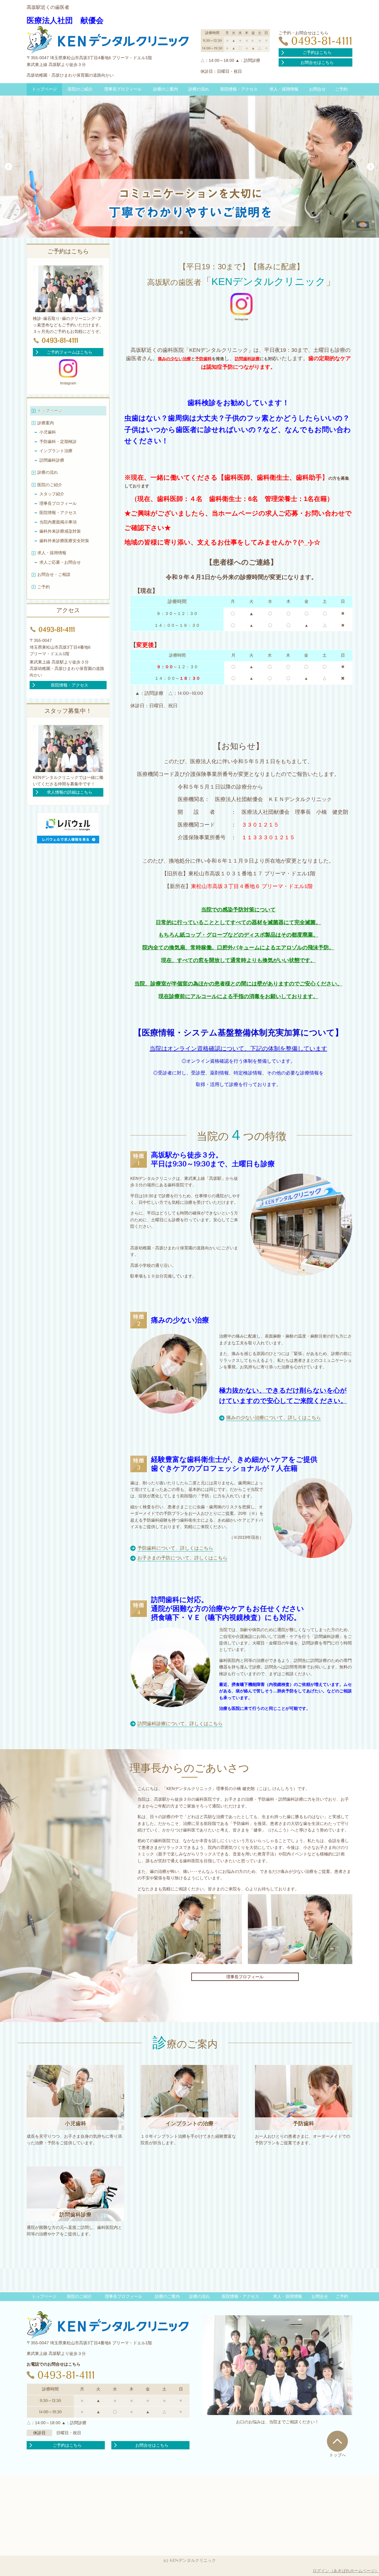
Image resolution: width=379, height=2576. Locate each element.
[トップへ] (337, 2441)
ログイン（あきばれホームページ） (346, 2571)
